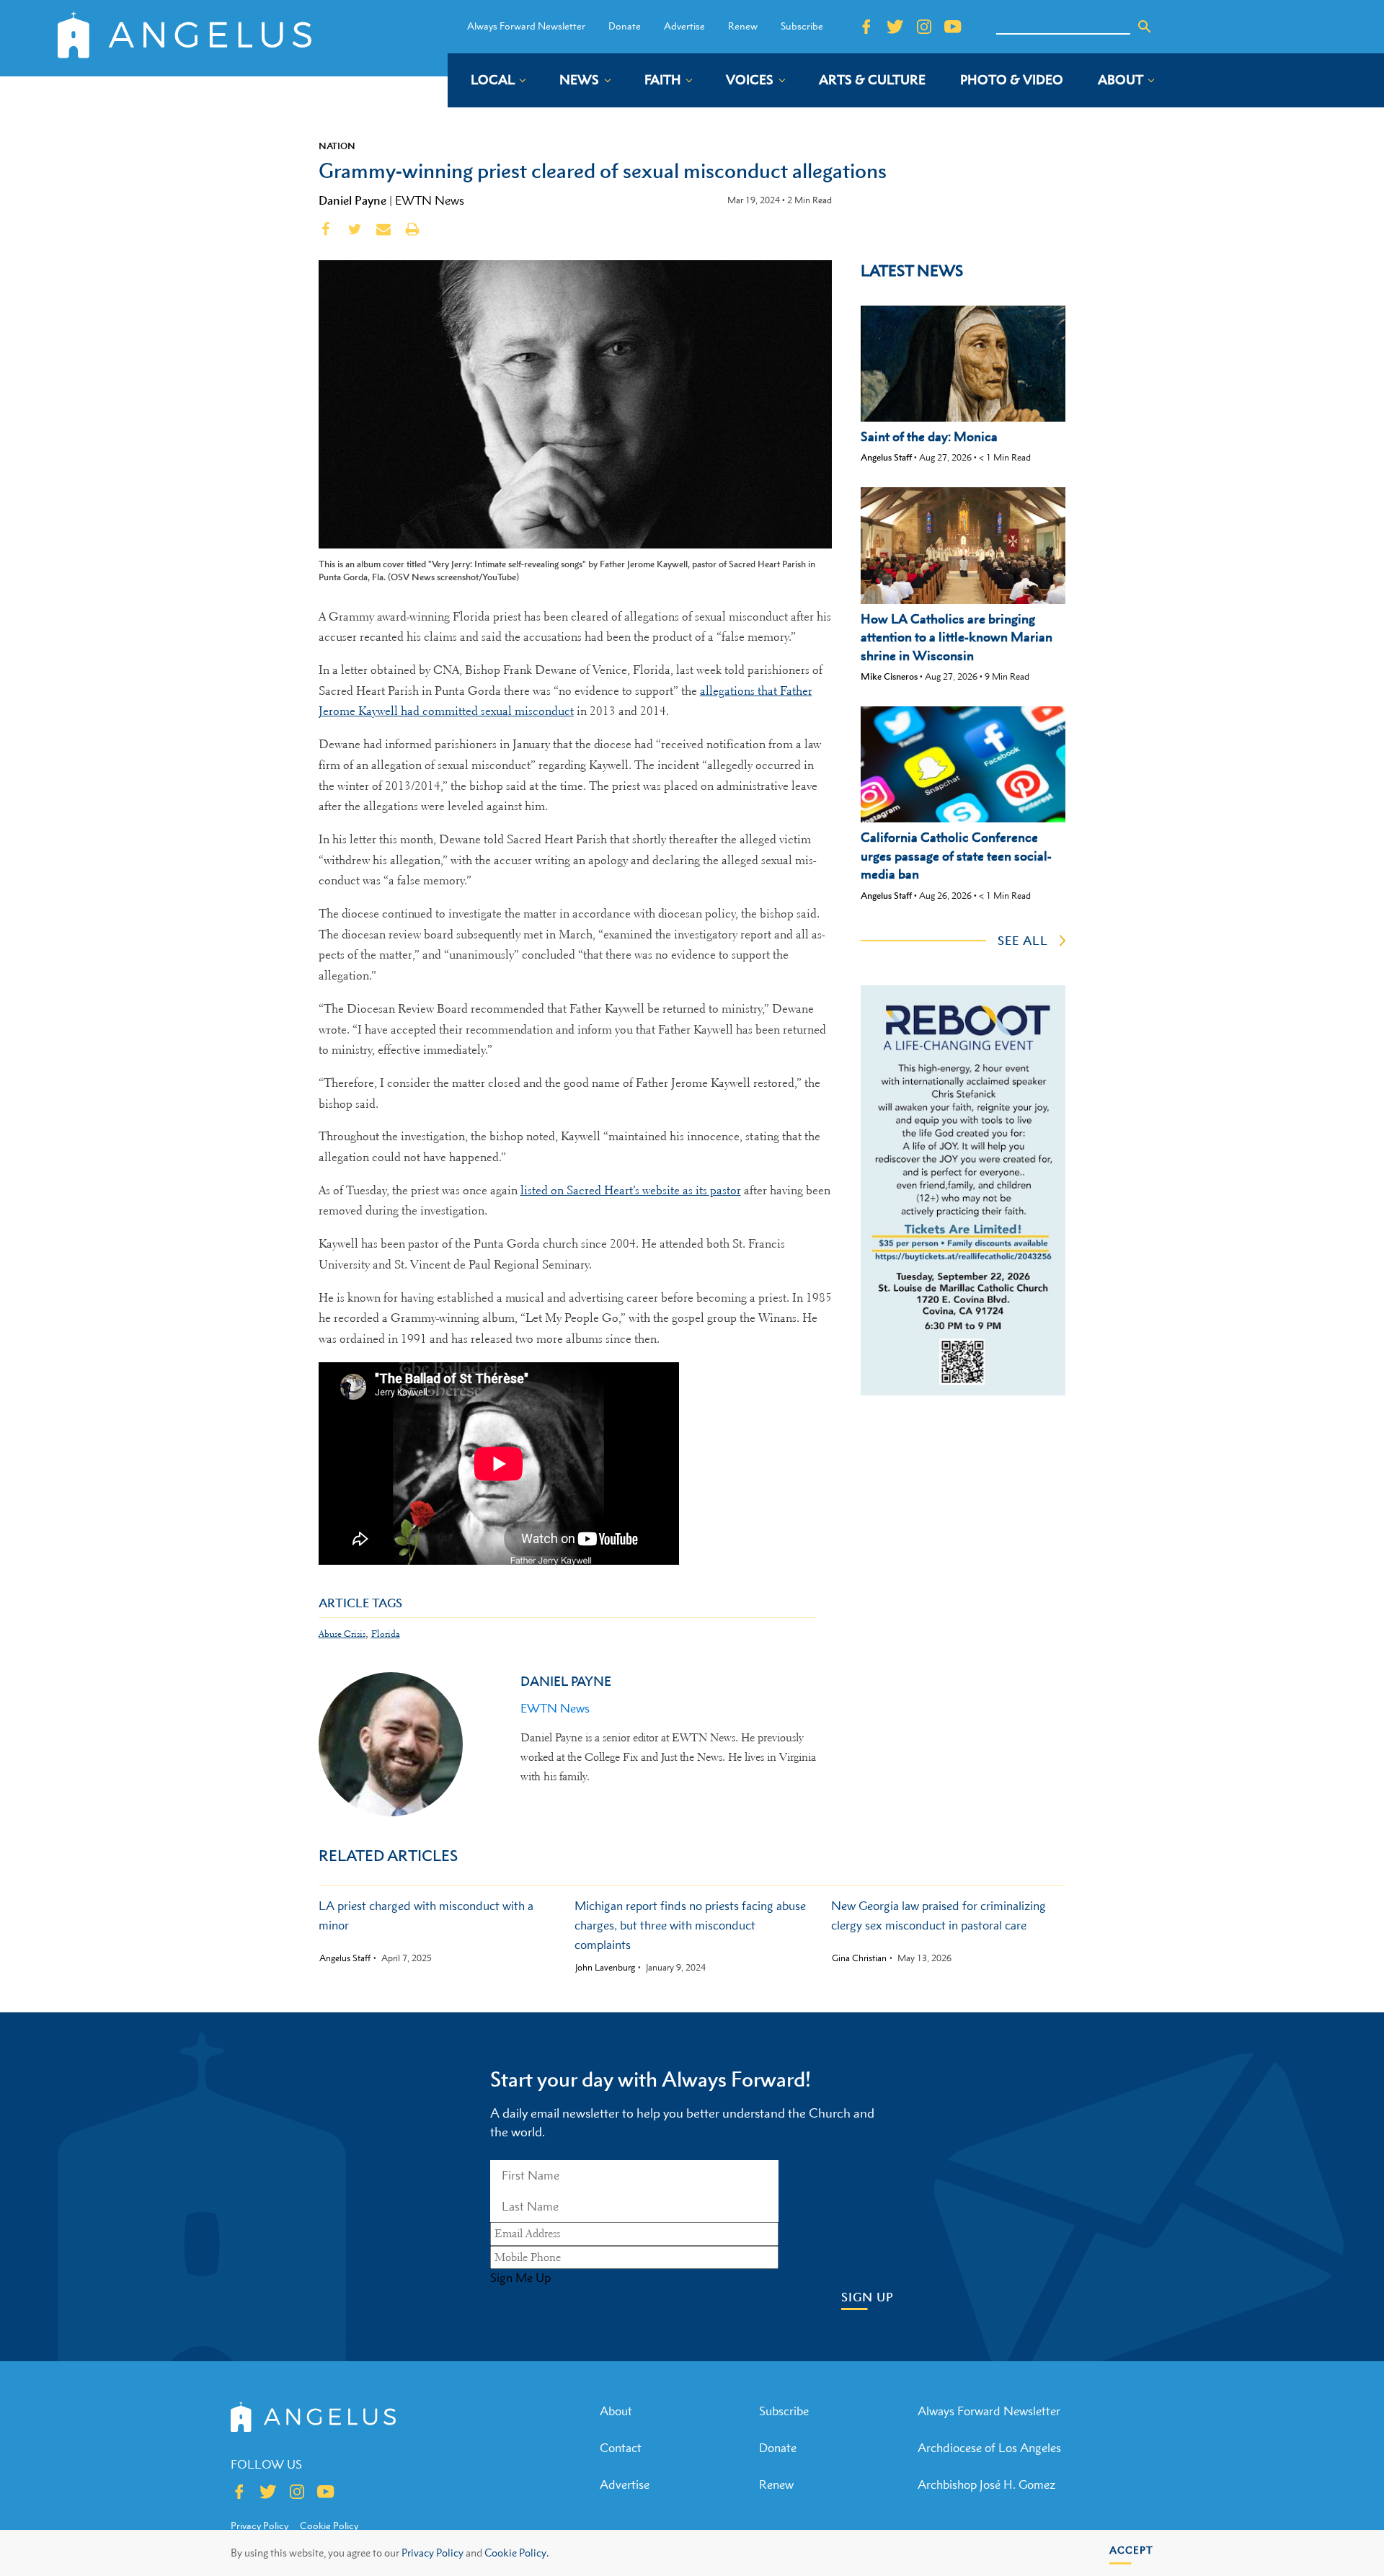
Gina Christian (859, 1958)
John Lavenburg (605, 1968)
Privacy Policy (432, 2553)
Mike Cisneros (889, 676)
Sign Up (868, 2297)
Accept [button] (1131, 2550)
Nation (337, 146)
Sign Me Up (520, 2278)
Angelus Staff (886, 457)
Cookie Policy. (516, 2553)
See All (1023, 941)
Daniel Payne (352, 200)
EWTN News (430, 200)
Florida (386, 1634)
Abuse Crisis (342, 1634)
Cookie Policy (329, 2526)
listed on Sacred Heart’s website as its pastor (631, 1190)
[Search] (1145, 27)
